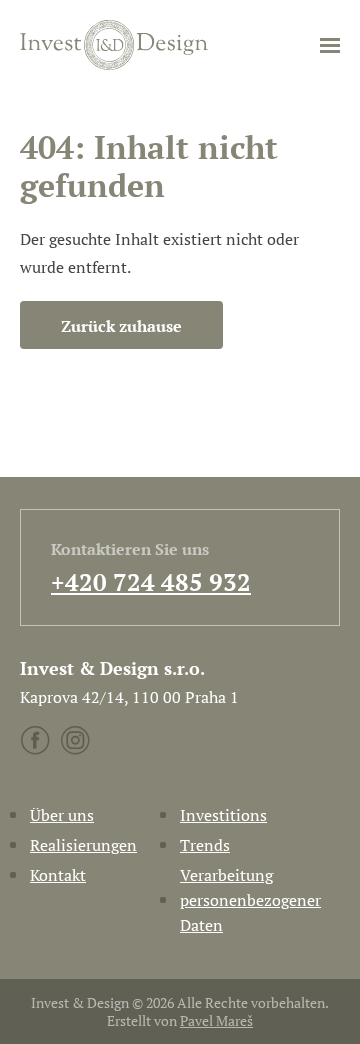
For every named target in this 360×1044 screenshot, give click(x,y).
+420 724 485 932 (151, 582)
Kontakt (58, 875)
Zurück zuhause (121, 326)
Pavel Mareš (216, 1020)
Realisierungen (83, 845)
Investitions (223, 815)
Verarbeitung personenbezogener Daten (250, 900)
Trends (205, 845)
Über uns (62, 815)
